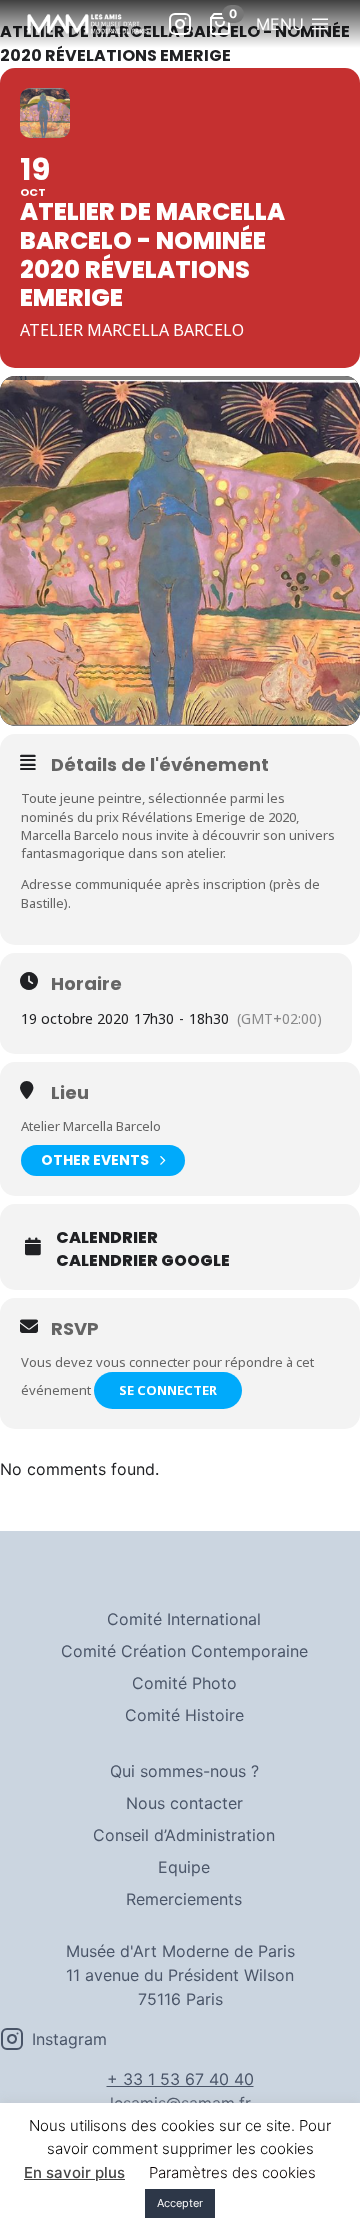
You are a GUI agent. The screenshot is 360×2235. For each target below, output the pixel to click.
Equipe (184, 1867)
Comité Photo (184, 1683)
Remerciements (184, 1899)
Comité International (184, 1619)
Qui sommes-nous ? (184, 1771)
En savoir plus (74, 2172)
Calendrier (107, 1238)
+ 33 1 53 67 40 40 (180, 2079)
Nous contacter (184, 1803)
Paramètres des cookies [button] (232, 2172)
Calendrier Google (143, 1261)
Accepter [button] (180, 2203)
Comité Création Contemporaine (184, 1651)
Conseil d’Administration (184, 1835)
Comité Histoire (184, 1715)
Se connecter (168, 1390)
